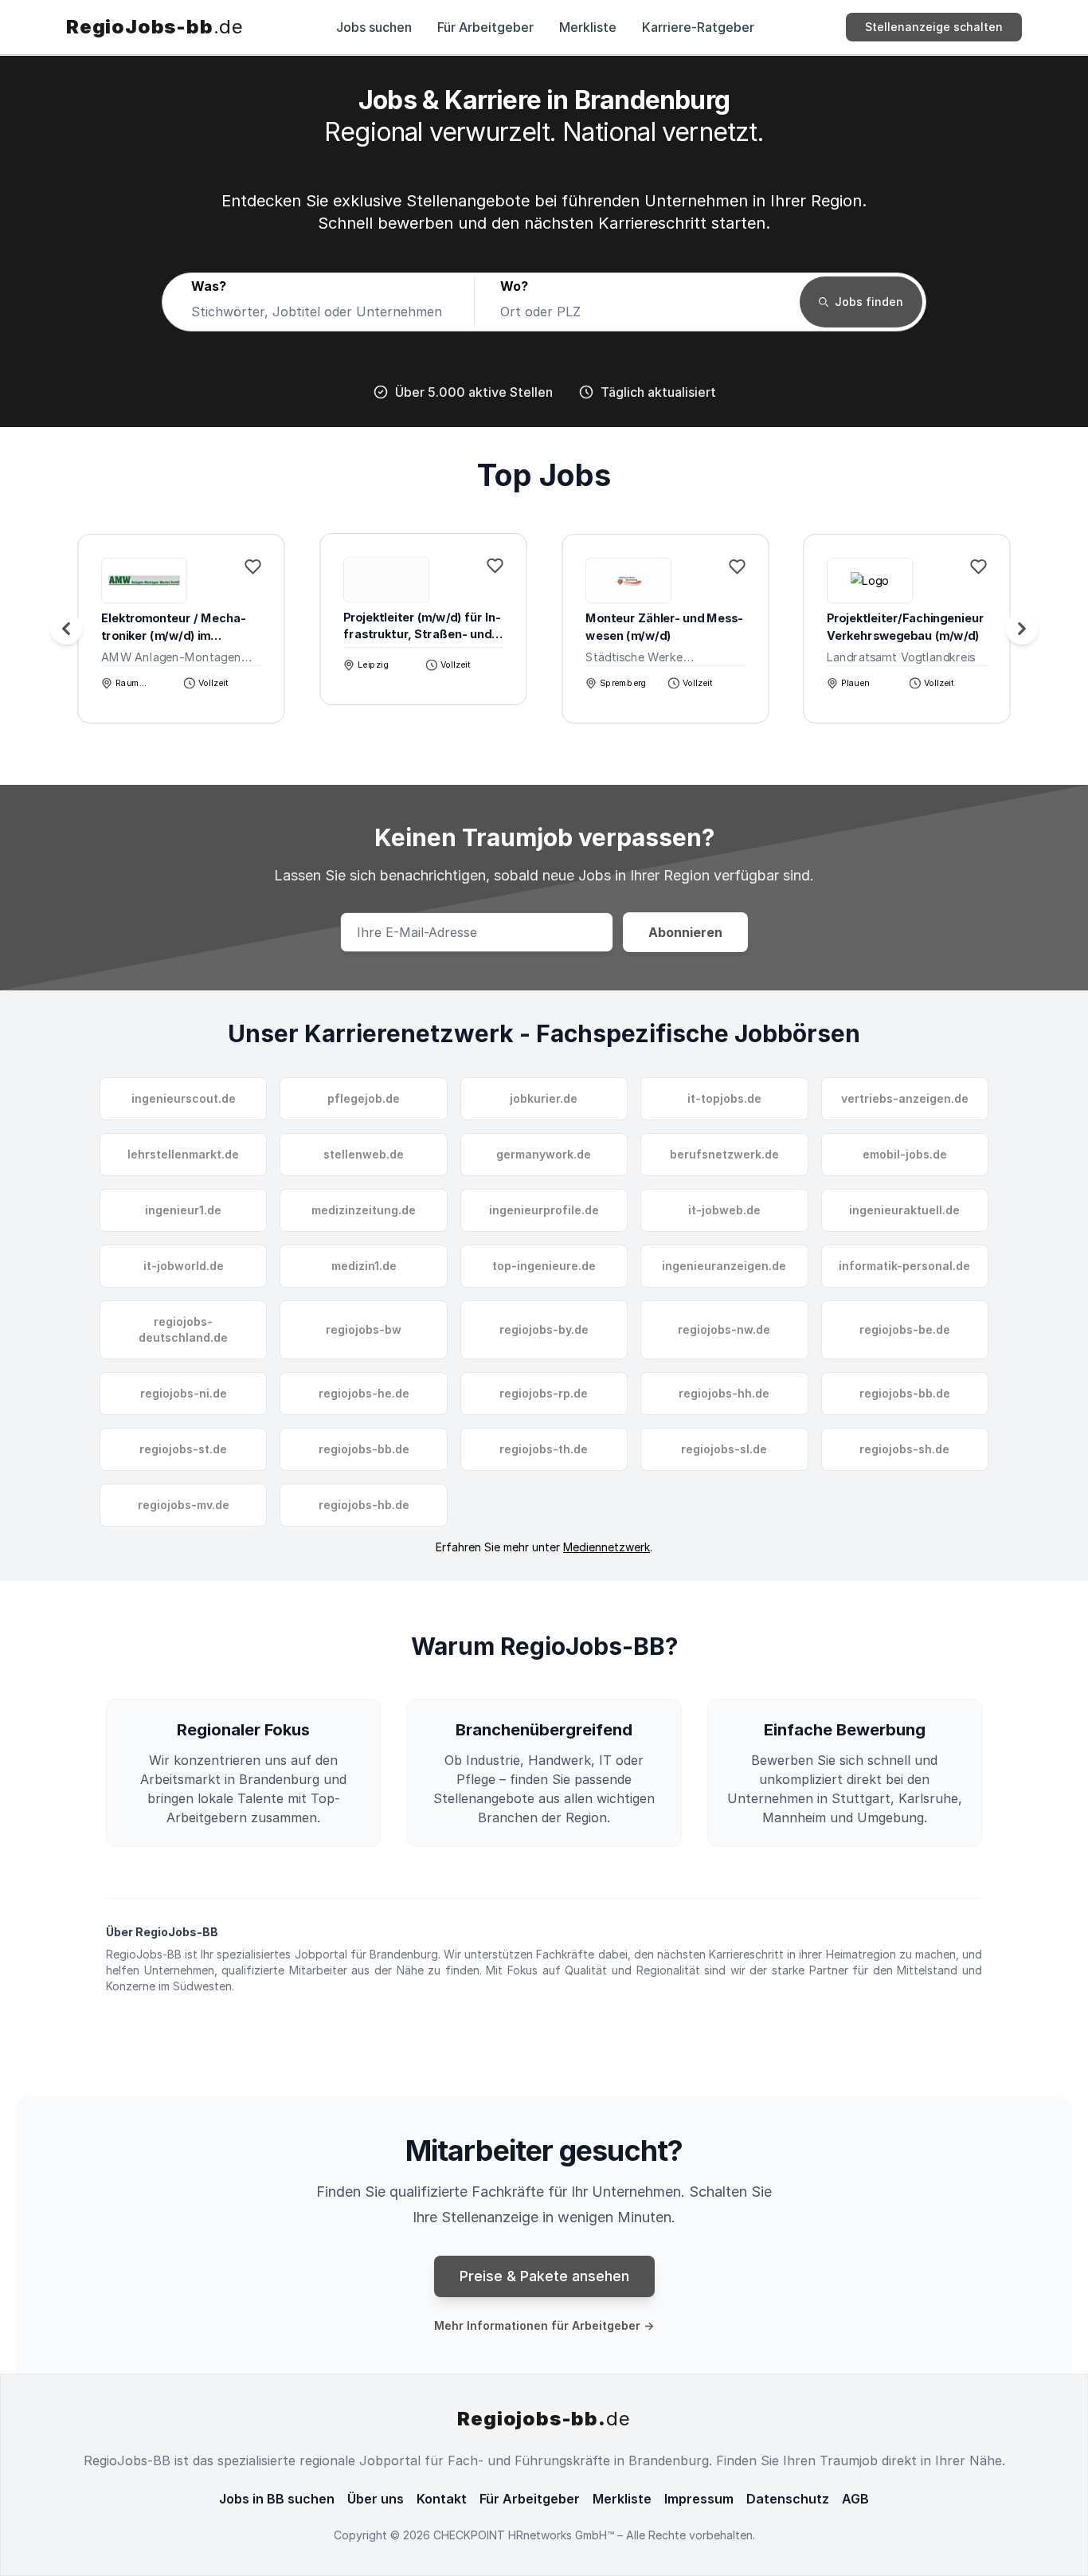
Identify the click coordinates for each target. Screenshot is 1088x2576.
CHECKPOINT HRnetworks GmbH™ (525, 2535)
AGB (855, 2499)
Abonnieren (685, 932)
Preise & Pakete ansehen (544, 2276)
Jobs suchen (374, 27)
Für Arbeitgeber (485, 27)
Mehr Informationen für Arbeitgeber (544, 2325)
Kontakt (442, 2499)
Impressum (699, 2499)
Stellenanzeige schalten (934, 27)
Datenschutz (788, 2499)
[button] (1022, 629)
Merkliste (588, 27)
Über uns (376, 2499)
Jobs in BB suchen (277, 2499)
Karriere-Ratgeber (698, 27)
